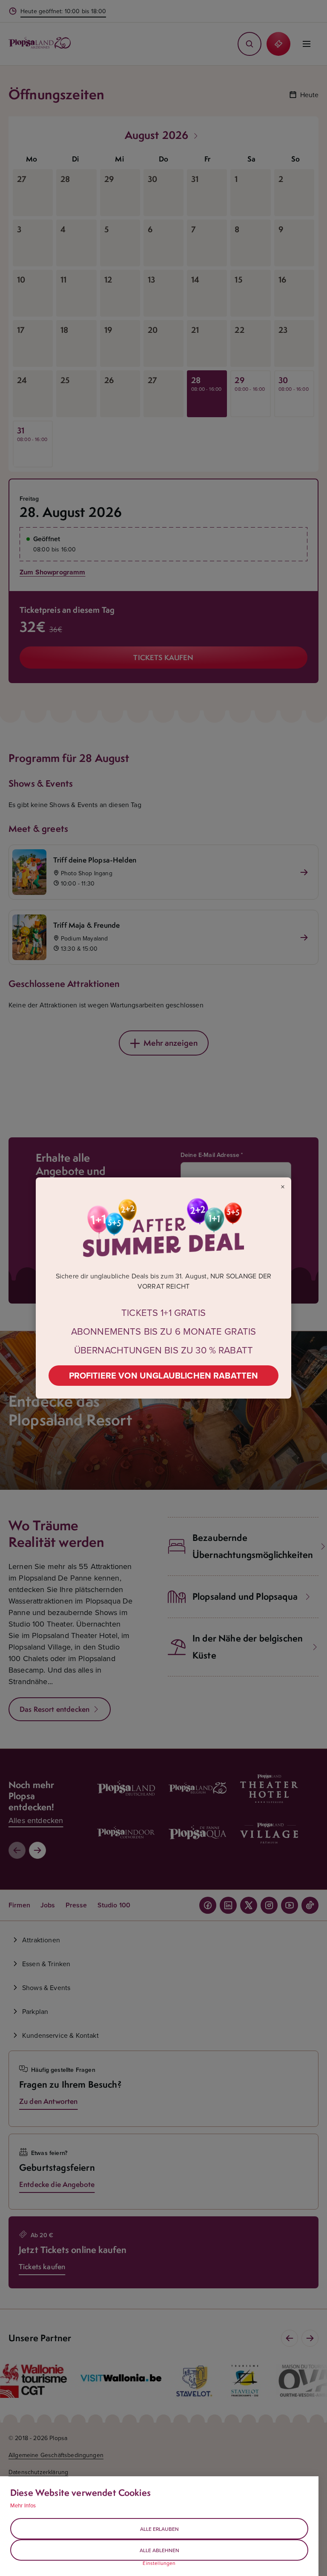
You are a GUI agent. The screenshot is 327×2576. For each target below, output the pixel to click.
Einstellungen (159, 2563)
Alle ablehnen (159, 2550)
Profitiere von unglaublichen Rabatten (164, 1375)
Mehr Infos (23, 2505)
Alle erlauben (159, 2529)
